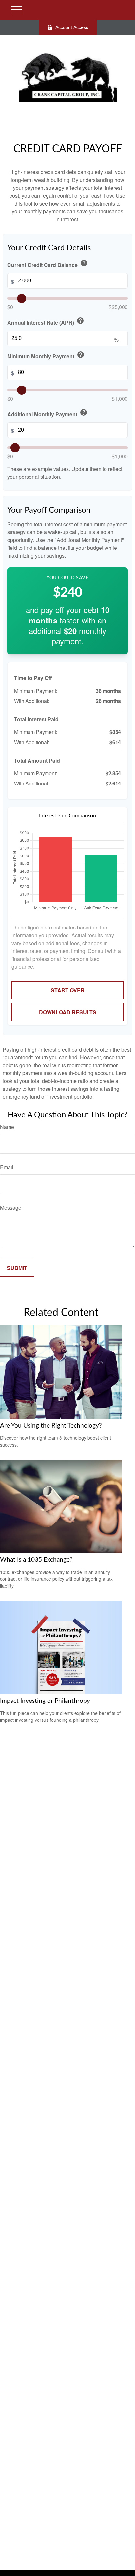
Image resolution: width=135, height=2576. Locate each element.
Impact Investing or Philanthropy (45, 1701)
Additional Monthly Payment (47, 413)
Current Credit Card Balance (48, 264)
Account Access (72, 27)
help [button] (84, 263)
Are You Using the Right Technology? (51, 1426)
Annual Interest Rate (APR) (46, 322)
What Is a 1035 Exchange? (36, 1560)
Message (11, 1207)
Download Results (68, 1012)
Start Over (68, 990)
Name (7, 1127)
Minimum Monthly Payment (46, 355)
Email (7, 1167)
